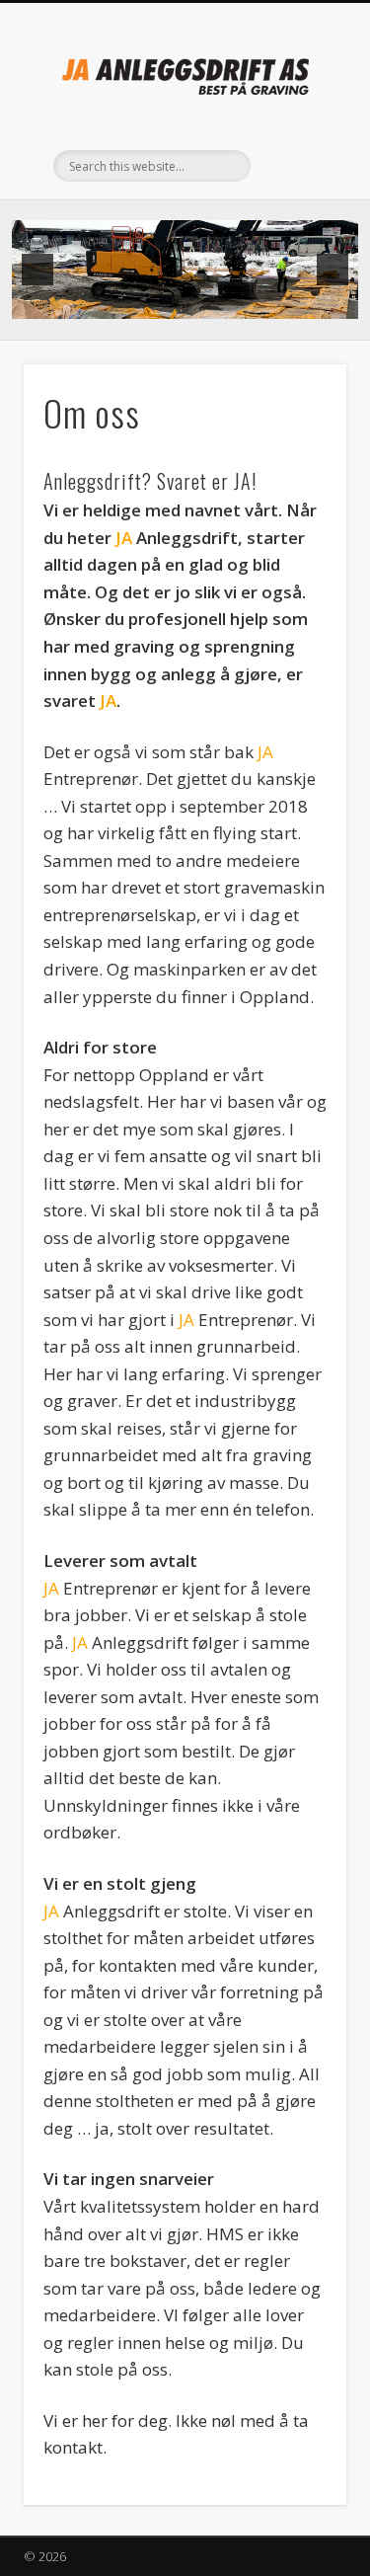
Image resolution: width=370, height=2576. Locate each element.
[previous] (37, 270)
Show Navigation (299, 177)
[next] (333, 270)
